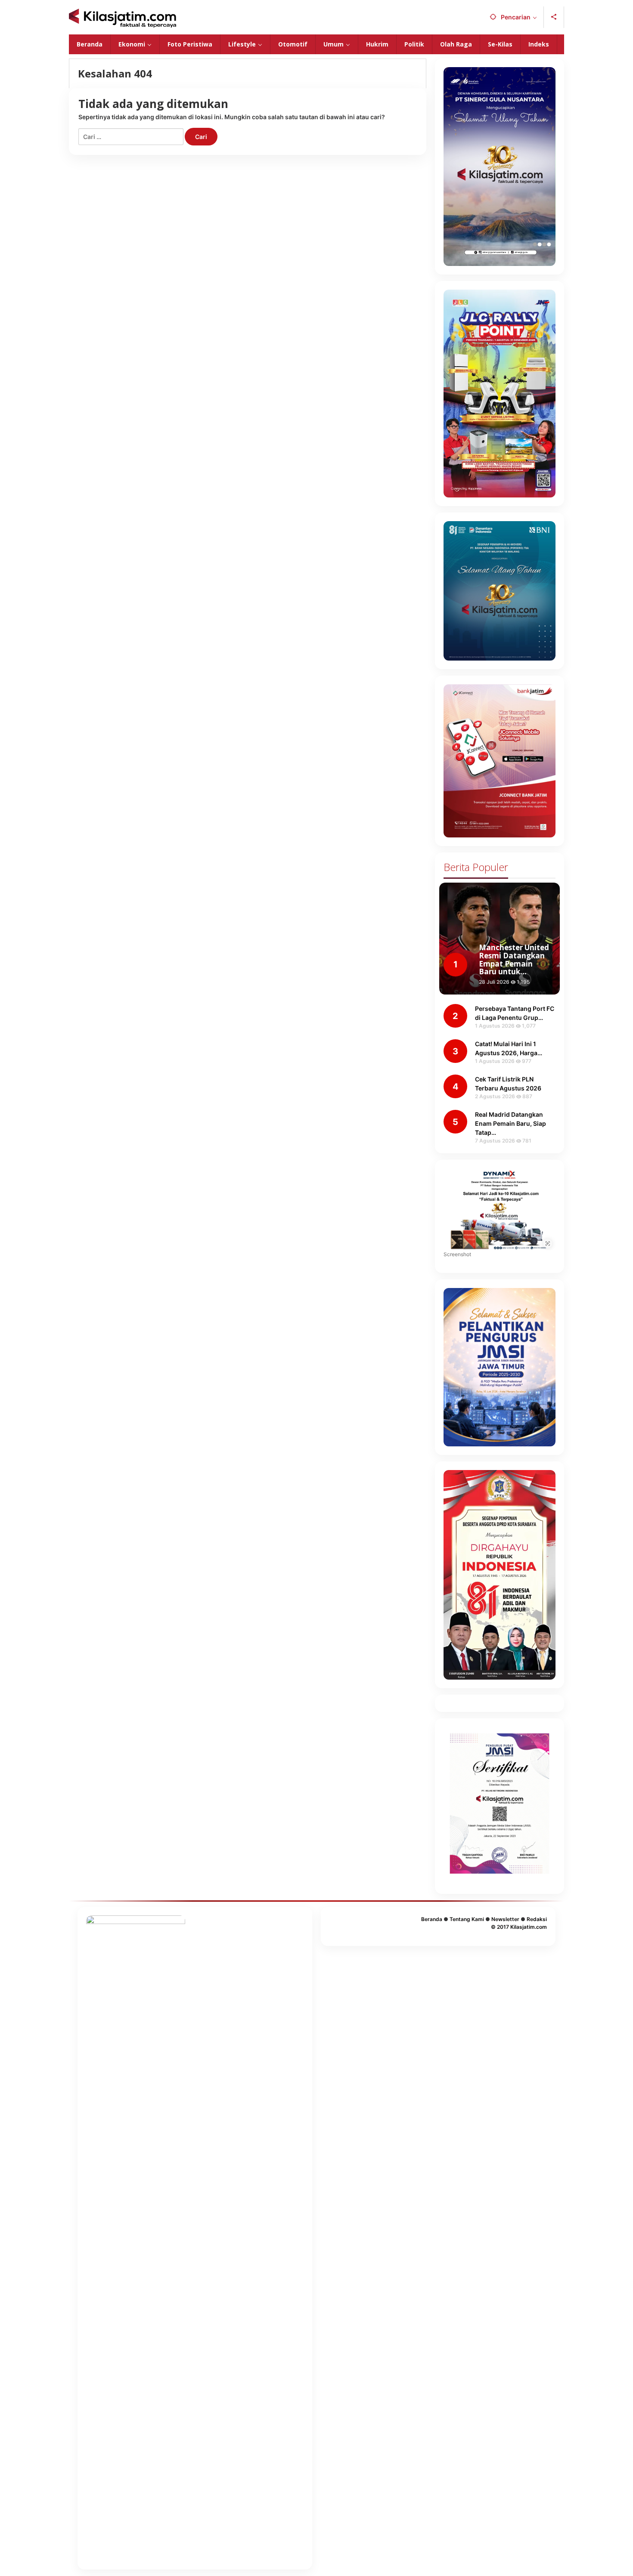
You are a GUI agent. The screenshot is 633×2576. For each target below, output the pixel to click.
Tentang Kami (467, 1919)
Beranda (432, 1919)
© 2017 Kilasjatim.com (519, 1927)
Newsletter (505, 1919)
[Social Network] (554, 17)
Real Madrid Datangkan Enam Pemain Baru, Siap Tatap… (510, 1123)
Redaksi (537, 1919)
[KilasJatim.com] (123, 17)
